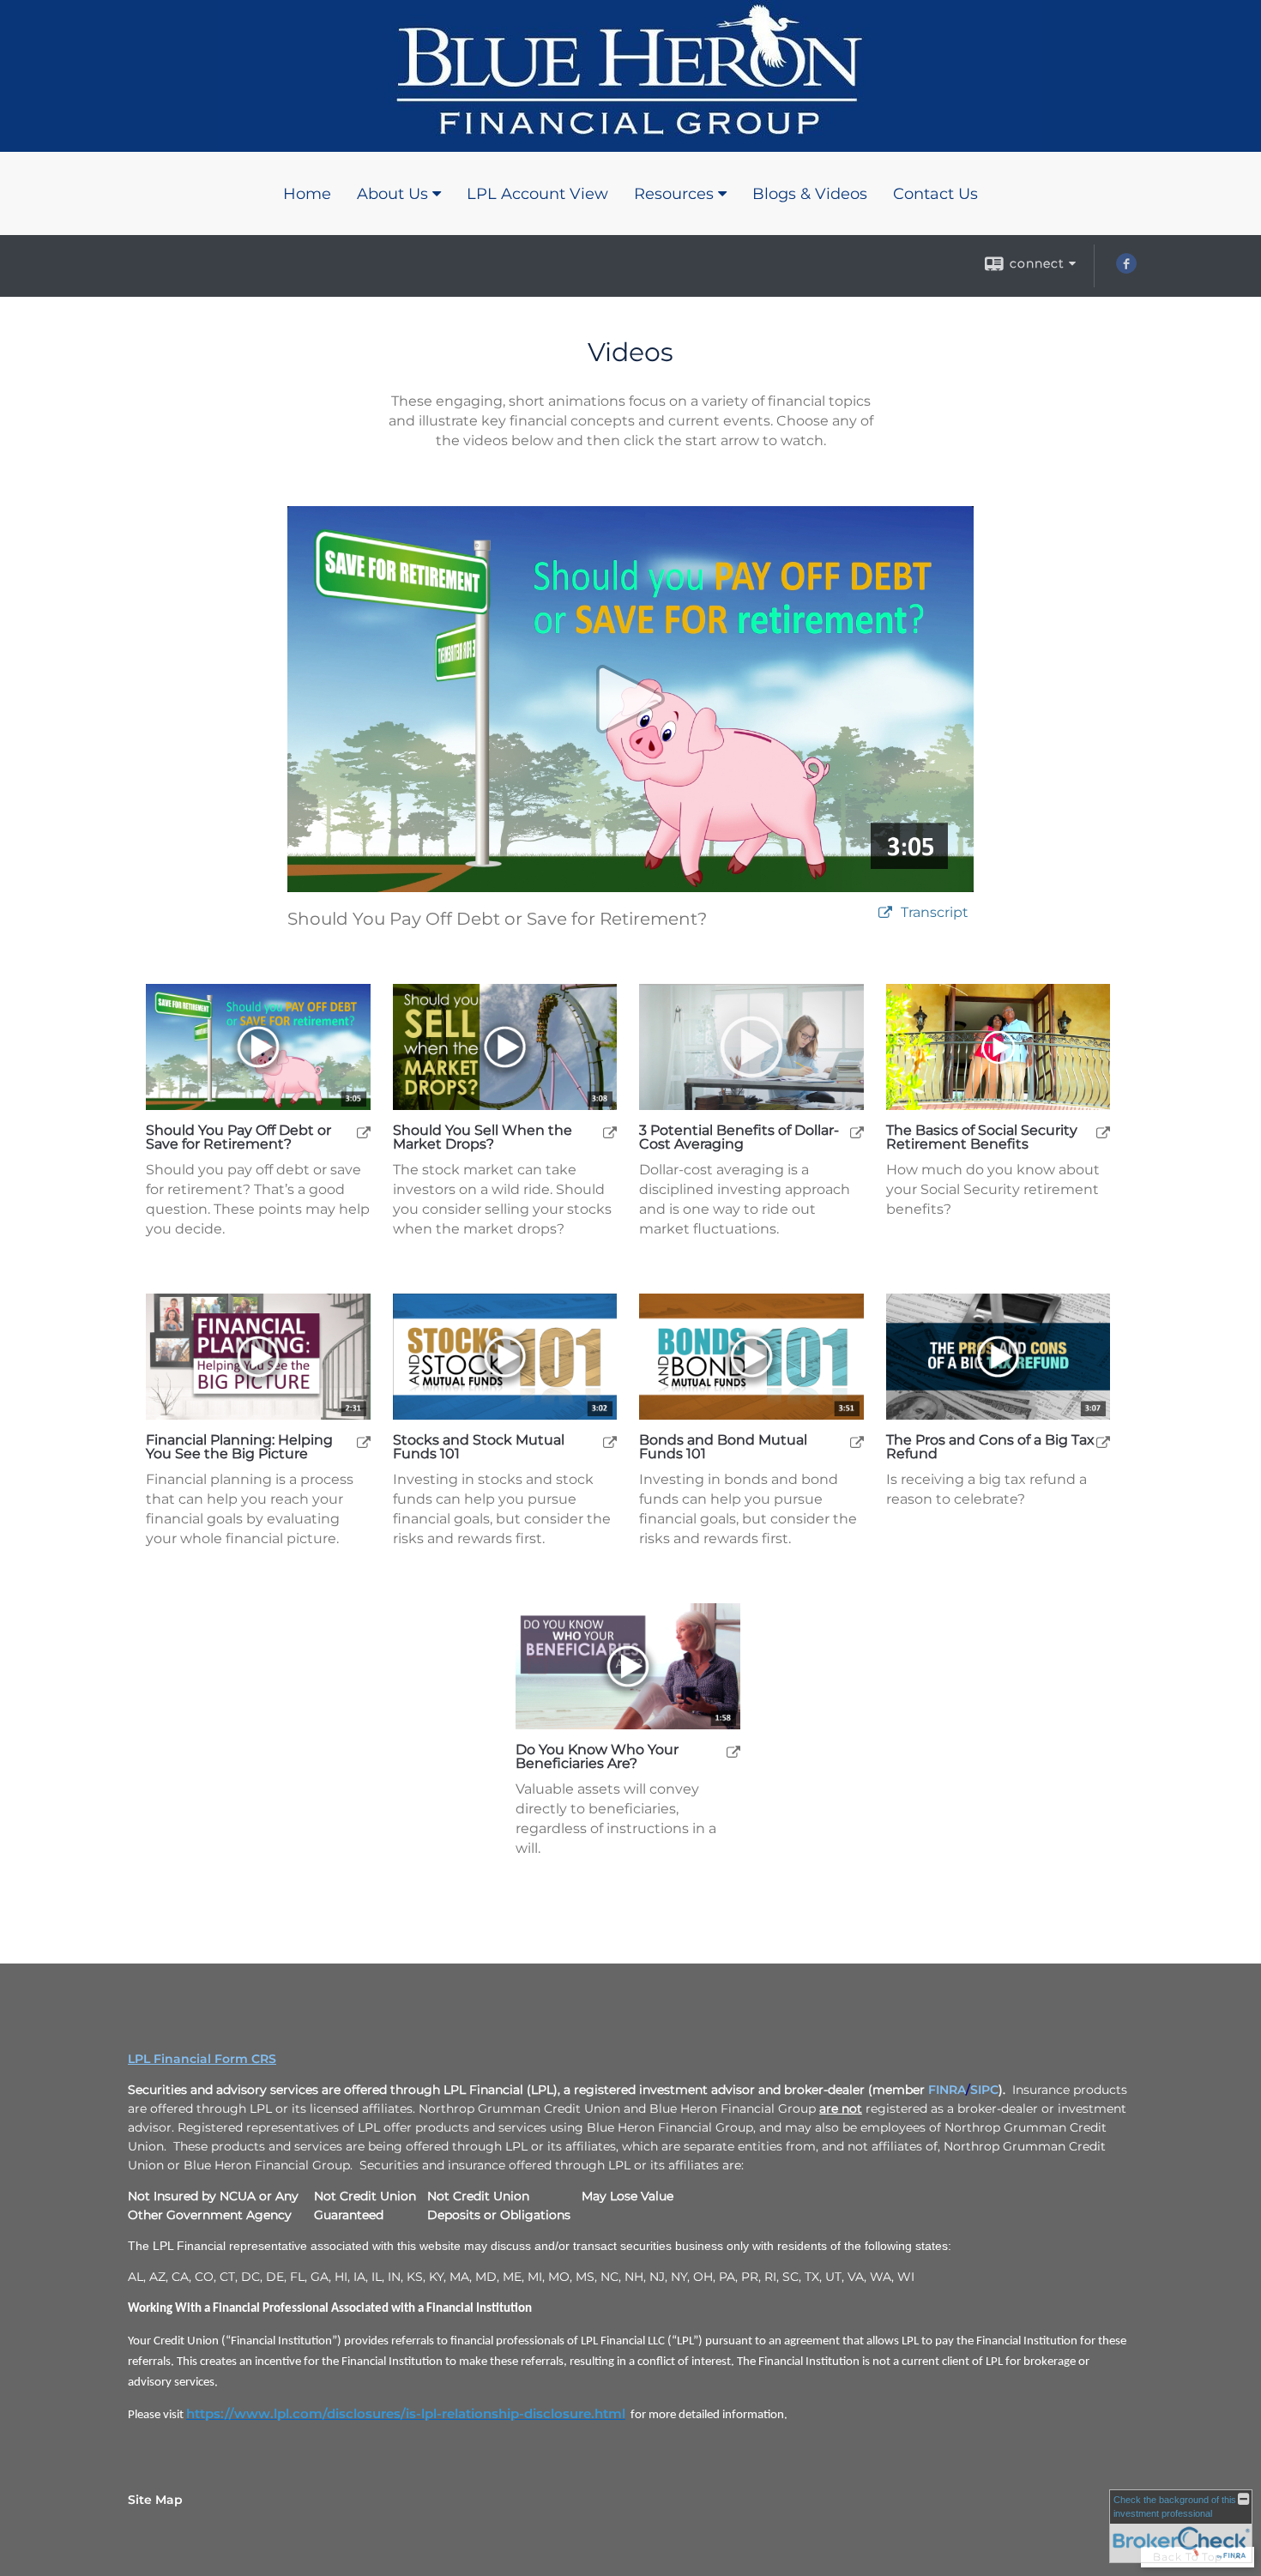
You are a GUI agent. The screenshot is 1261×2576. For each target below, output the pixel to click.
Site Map (155, 2500)
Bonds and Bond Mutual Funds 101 (723, 1447)
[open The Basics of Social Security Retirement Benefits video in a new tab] (1103, 1132)
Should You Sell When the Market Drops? (483, 1137)
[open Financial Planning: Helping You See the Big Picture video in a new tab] (364, 1442)
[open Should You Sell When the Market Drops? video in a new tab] (610, 1132)
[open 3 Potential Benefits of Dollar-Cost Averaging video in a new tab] (857, 1132)
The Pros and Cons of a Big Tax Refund (990, 1447)
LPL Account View (537, 194)
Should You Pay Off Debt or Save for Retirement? (238, 1137)
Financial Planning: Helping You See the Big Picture (239, 1447)
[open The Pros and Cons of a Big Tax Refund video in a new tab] (1103, 1442)
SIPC (984, 2090)
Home (307, 194)
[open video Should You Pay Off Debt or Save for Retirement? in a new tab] (885, 913)
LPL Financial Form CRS (202, 2059)
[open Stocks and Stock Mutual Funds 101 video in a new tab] (610, 1442)
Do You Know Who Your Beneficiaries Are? (597, 1757)
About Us (392, 194)
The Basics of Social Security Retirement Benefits (982, 1137)
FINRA (947, 2090)
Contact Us (935, 194)
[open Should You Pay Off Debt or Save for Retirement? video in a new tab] (364, 1132)
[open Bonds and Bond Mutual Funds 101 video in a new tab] (857, 1442)
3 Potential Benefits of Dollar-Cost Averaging (739, 1137)
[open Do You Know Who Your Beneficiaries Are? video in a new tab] (733, 1751)
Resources (674, 194)
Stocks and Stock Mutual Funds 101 (479, 1447)
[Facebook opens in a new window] (1126, 269)
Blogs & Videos (810, 194)
